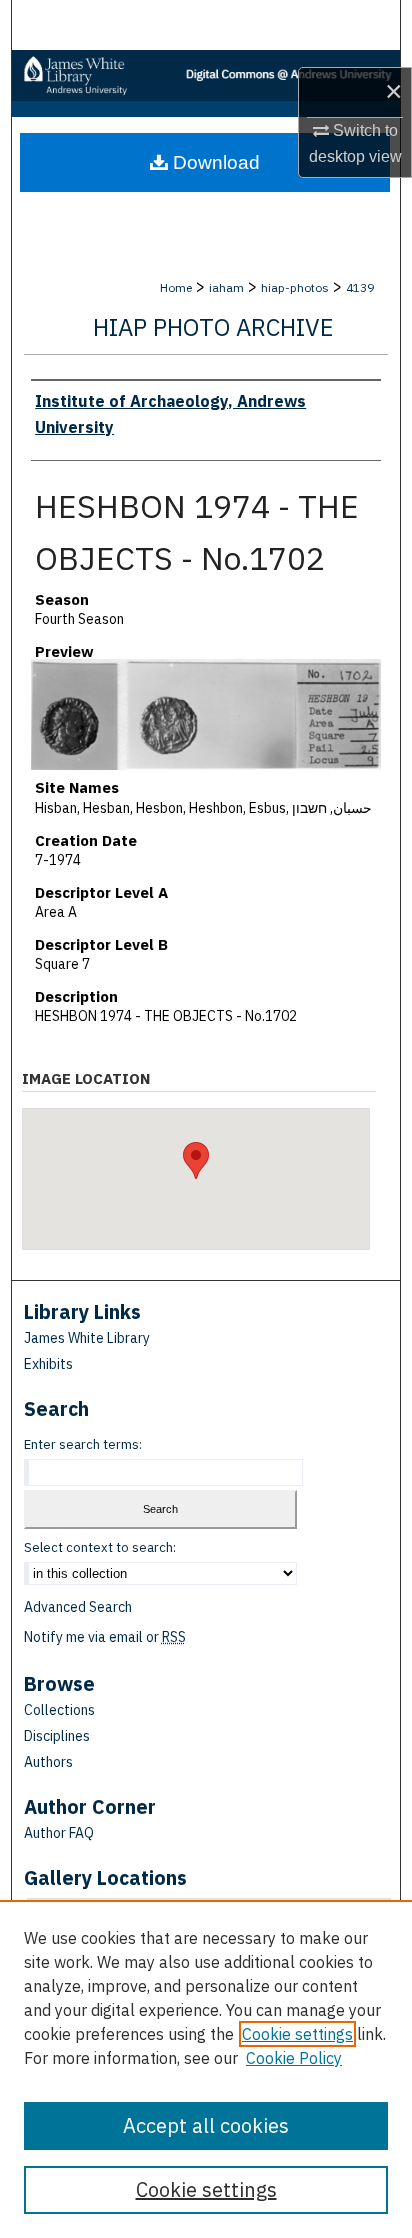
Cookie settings (297, 2034)
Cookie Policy (294, 2058)
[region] (206, 2069)
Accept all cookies (206, 2125)
